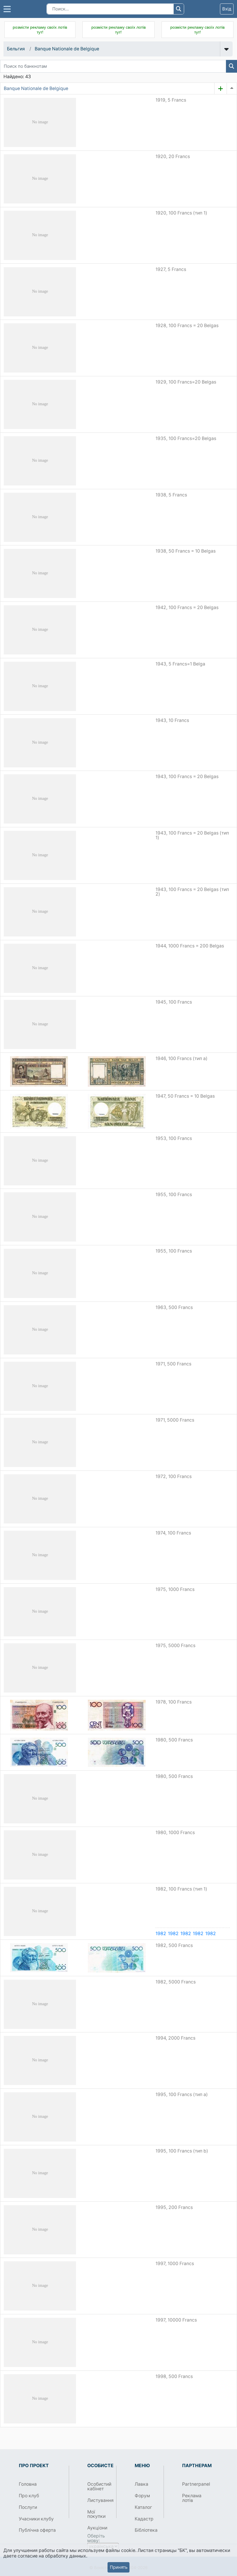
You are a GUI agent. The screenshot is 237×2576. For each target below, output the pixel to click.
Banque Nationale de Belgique (67, 49)
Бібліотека (146, 2530)
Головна (28, 2484)
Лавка (141, 2484)
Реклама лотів (192, 2498)
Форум (142, 2496)
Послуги (28, 2507)
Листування (100, 2500)
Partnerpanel (194, 2484)
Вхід (227, 9)
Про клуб (29, 2496)
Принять (119, 2567)
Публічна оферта (37, 2530)
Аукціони (97, 2528)
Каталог (143, 2507)
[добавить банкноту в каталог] (221, 89)
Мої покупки (96, 2514)
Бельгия (16, 49)
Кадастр (144, 2519)
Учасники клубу (36, 2519)
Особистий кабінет (99, 2486)
